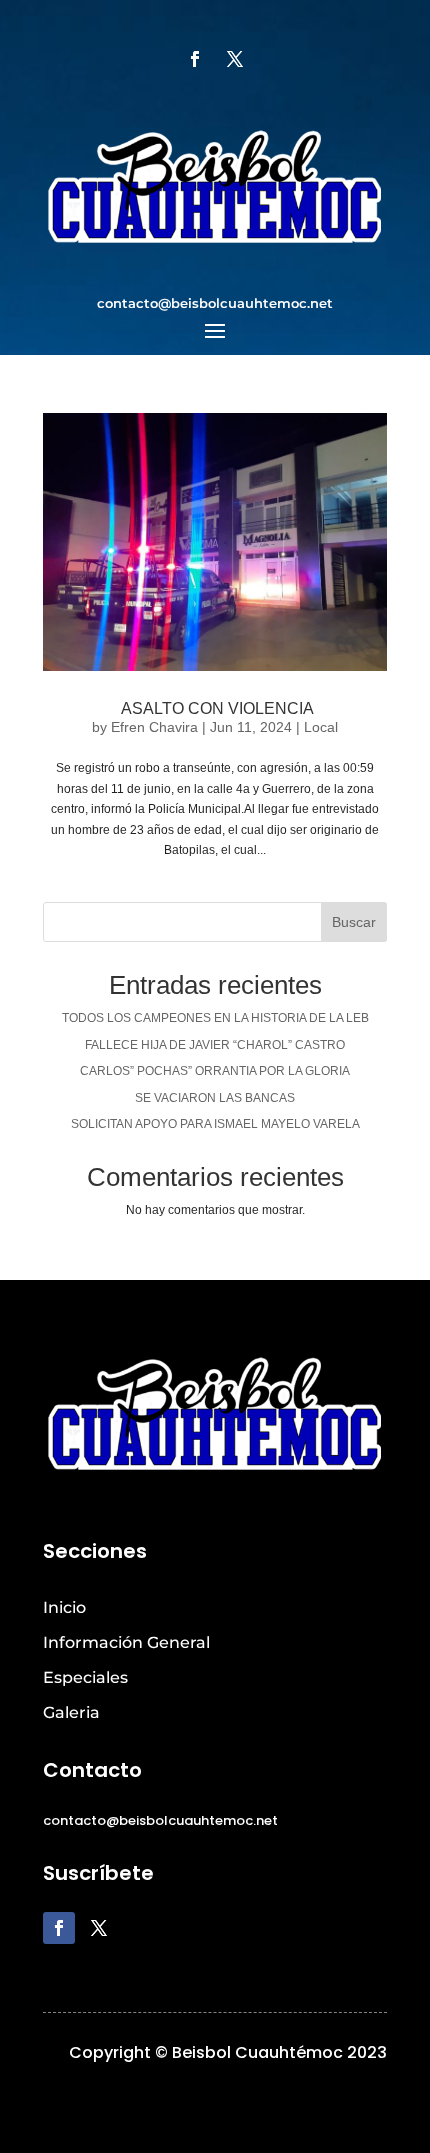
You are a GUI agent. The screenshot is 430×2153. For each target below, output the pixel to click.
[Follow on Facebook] (195, 59)
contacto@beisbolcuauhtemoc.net (215, 303)
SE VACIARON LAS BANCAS (215, 1098)
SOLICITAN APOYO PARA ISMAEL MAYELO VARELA (215, 1124)
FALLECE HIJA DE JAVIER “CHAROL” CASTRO (215, 1045)
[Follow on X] (235, 59)
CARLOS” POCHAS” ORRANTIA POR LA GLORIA (215, 1071)
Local (321, 727)
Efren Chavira (154, 727)
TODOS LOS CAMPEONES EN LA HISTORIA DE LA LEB (215, 1018)
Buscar (354, 922)
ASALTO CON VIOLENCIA (215, 708)
